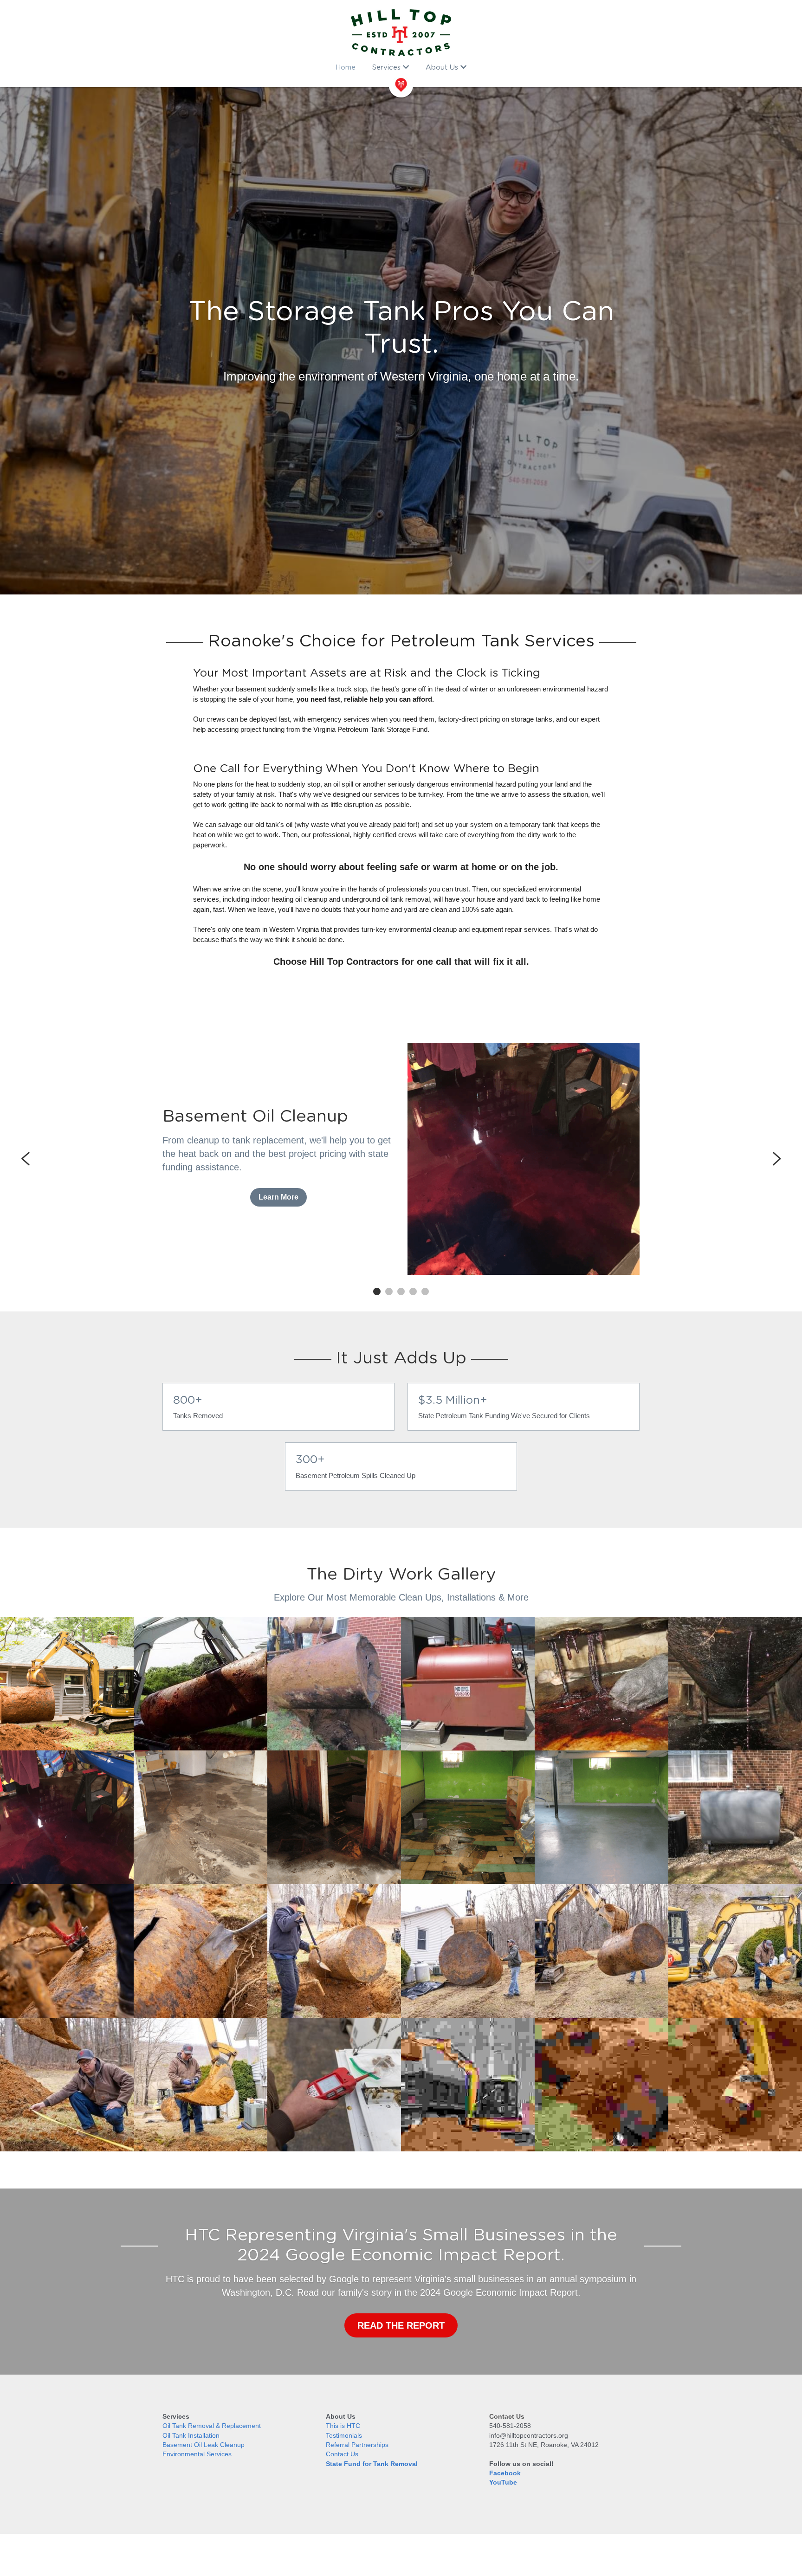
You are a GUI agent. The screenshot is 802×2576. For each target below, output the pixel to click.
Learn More (278, 1197)
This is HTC (343, 2426)
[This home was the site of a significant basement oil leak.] (468, 1817)
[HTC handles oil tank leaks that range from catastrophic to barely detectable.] (735, 1684)
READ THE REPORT (401, 2325)
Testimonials (344, 2435)
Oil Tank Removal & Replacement (212, 2426)
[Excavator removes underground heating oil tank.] (67, 1684)
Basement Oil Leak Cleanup (204, 2445)
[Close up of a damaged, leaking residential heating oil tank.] (601, 1684)
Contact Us (342, 2454)
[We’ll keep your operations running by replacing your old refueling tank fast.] (468, 1684)
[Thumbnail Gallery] (67, 1951)
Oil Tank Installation (191, 2435)
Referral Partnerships (357, 2445)
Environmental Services (197, 2454)
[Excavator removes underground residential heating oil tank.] (200, 1684)
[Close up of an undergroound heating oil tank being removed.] (334, 1684)
